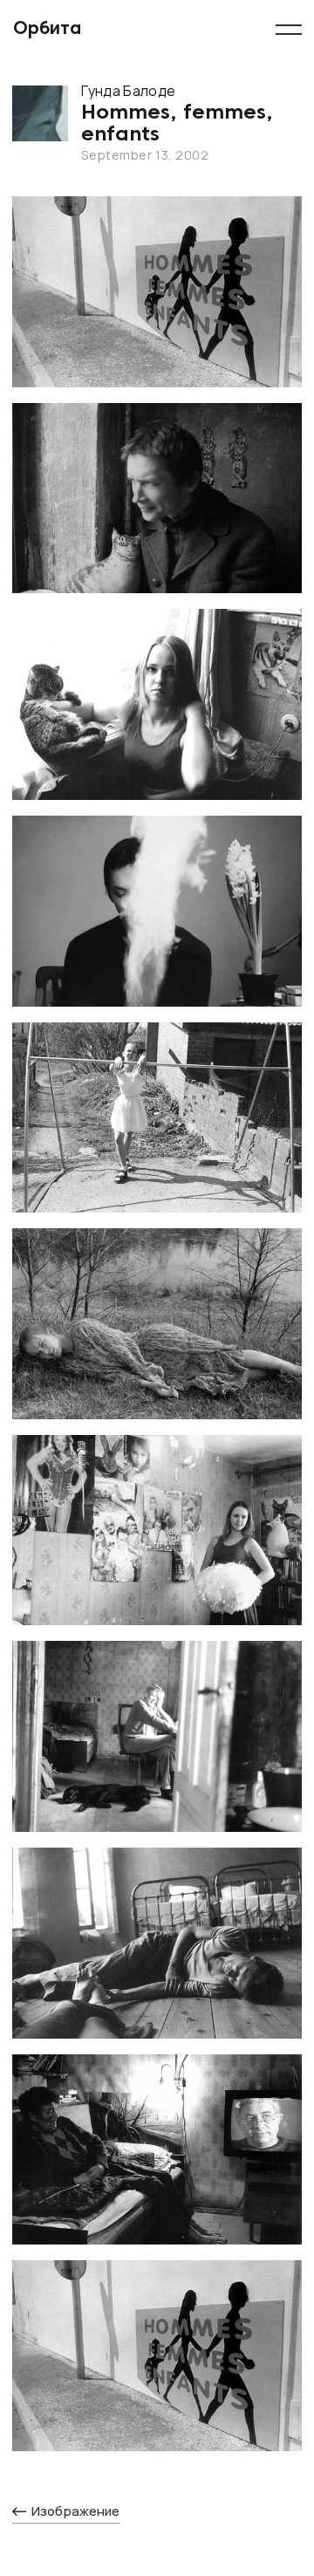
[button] (288, 30)
